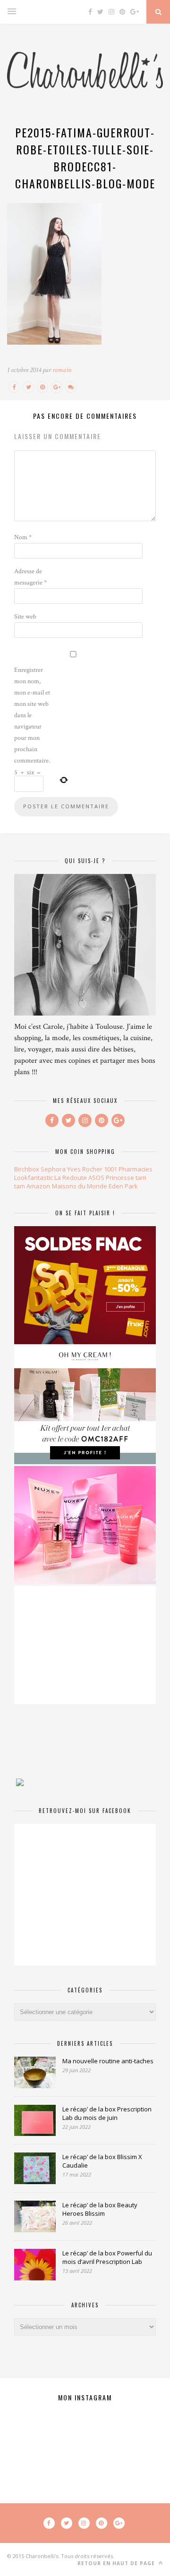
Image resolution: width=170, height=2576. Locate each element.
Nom (23, 537)
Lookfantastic (34, 1178)
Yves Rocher (85, 1169)
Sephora (53, 1169)
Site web (25, 617)
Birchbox (27, 1169)
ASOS (96, 1178)
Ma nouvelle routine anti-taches (108, 2061)
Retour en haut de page (117, 2563)
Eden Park (123, 1186)
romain (62, 370)
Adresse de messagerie (30, 577)
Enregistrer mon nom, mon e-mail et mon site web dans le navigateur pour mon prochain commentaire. (32, 715)
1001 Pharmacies (128, 1169)
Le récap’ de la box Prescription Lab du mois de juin (107, 2113)
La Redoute (71, 1178)
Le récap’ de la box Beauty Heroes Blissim (100, 2209)
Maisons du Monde (80, 1186)
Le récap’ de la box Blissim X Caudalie (102, 2161)
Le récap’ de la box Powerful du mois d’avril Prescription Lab (107, 2257)
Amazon (38, 1186)
